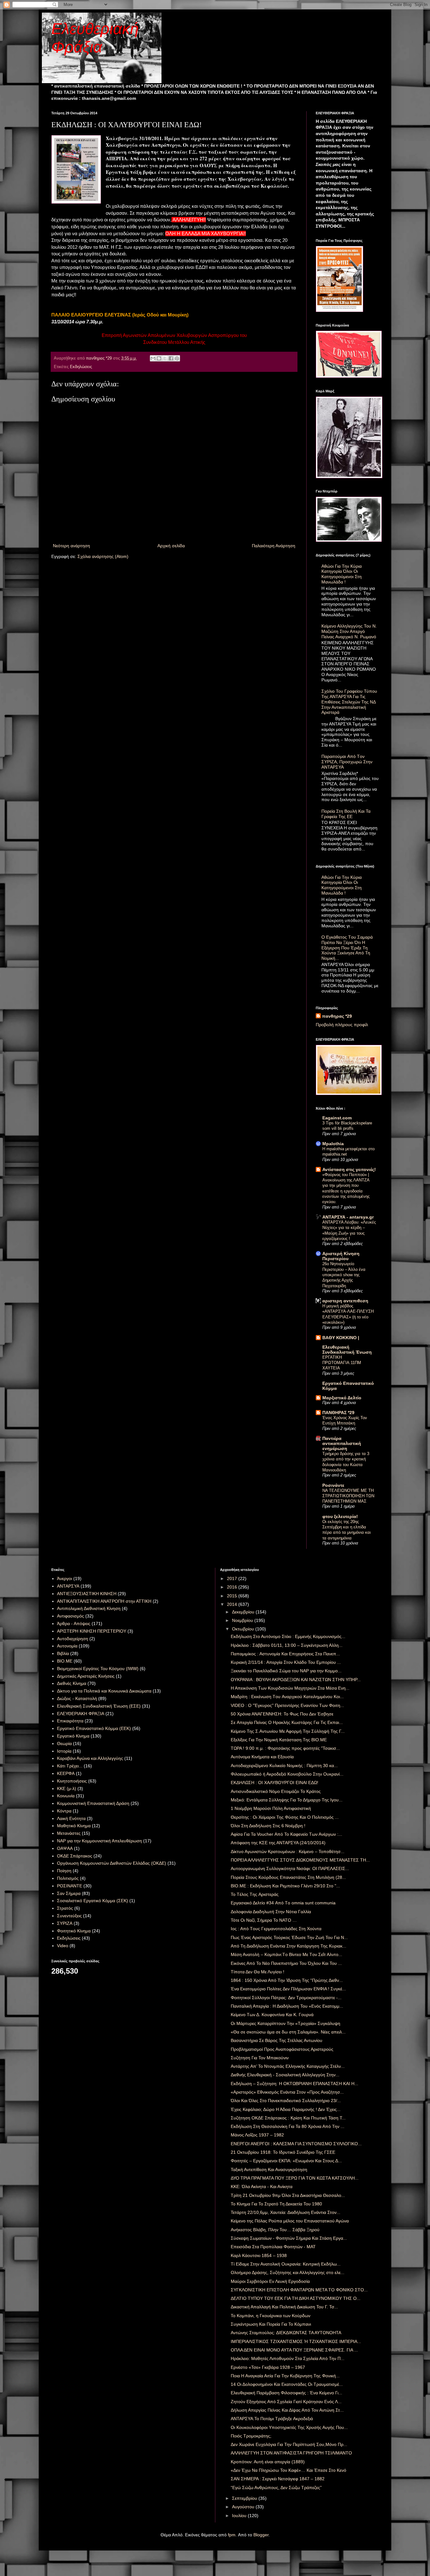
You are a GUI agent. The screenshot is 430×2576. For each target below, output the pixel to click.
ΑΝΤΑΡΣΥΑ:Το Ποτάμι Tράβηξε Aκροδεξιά (272, 2419)
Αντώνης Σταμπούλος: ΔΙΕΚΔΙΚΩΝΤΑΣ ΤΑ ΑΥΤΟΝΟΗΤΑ (286, 2333)
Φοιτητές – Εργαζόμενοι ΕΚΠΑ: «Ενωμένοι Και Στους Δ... (286, 2161)
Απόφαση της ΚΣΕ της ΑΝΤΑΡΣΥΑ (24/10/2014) (278, 1843)
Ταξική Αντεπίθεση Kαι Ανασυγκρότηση (269, 2169)
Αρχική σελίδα (171, 546)
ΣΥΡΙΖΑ (65, 1923)
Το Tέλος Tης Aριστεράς (255, 1894)
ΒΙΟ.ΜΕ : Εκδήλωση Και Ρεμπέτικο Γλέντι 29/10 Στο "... (285, 1886)
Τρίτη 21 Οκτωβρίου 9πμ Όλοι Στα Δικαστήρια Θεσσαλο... (288, 2195)
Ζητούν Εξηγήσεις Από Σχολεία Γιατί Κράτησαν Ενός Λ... (286, 2402)
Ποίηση (64, 1871)
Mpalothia (333, 1144)
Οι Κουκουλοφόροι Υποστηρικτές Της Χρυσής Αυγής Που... (289, 2427)
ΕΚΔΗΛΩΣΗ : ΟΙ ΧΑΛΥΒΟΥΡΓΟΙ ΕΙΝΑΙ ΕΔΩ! (274, 1783)
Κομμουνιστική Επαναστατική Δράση (93, 1803)
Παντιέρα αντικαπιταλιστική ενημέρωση (342, 1443)
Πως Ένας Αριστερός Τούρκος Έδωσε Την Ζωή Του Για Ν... (289, 1937)
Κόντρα (64, 1811)
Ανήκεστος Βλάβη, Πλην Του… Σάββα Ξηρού (275, 2230)
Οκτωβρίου (244, 1629)
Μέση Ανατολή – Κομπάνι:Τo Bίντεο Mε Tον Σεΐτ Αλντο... (286, 1954)
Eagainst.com (337, 1118)
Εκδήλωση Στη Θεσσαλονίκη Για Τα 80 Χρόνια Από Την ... (288, 2126)
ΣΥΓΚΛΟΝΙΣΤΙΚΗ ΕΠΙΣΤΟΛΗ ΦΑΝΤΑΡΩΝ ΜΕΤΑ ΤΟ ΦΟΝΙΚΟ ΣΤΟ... (299, 2290)
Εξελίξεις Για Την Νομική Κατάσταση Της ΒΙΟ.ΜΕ (279, 1740)
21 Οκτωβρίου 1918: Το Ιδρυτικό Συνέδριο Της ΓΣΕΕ (283, 2152)
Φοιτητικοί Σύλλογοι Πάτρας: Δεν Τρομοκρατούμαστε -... (286, 1998)
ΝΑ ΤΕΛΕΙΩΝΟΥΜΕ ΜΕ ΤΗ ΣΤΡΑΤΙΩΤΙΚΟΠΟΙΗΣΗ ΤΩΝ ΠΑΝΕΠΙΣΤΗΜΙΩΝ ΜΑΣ (348, 1496)
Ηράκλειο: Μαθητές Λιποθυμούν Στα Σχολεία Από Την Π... (288, 2358)
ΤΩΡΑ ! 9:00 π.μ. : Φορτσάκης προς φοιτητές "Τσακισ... (285, 1748)
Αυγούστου (244, 2507)
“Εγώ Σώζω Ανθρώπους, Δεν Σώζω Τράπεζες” (276, 2488)
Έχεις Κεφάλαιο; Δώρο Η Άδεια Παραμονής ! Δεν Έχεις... (286, 2109)
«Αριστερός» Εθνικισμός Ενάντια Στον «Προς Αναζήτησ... (287, 2092)
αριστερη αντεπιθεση (345, 1301)
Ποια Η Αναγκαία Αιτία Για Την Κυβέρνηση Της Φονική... (285, 2376)
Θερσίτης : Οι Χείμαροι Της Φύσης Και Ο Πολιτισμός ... (285, 1817)
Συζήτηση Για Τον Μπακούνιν (260, 2058)
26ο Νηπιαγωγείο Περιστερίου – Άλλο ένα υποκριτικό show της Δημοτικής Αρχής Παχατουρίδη (344, 1275)
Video (63, 1946)
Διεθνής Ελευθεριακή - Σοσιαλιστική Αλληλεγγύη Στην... (285, 2075)
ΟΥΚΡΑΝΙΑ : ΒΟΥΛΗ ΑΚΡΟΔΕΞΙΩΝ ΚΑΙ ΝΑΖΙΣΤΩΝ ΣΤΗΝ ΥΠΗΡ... (296, 1680)
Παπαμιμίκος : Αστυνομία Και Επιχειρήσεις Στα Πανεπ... (285, 1654)
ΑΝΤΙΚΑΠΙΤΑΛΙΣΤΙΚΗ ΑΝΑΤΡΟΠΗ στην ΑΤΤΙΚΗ (104, 1601)
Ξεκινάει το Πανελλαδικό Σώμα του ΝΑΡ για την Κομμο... (286, 1671)
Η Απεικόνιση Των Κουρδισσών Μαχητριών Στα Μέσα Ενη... (290, 1688)
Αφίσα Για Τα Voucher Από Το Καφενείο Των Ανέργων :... (286, 1834)
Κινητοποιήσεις (72, 1781)
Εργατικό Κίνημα (73, 1736)
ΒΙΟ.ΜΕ (65, 1661)
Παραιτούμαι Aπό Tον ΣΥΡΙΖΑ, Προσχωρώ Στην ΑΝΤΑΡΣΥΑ (347, 762)
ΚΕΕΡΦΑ (66, 1773)
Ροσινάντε (333, 1485)
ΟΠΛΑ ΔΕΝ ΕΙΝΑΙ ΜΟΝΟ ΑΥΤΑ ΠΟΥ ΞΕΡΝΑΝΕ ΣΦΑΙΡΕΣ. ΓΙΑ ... (294, 2350)
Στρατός (65, 1908)
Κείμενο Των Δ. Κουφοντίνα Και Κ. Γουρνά (272, 2015)
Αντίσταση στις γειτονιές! (349, 1169)
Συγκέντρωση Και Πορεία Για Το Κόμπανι (271, 2324)
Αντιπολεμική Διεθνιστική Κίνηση (89, 1608)
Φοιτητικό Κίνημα (74, 1931)
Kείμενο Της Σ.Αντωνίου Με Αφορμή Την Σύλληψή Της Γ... (288, 1731)
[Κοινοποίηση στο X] (165, 358)
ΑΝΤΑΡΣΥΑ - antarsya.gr (348, 1217)
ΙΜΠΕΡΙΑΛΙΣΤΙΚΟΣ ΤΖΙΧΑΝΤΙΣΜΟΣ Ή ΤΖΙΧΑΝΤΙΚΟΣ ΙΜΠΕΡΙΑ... (296, 2341)
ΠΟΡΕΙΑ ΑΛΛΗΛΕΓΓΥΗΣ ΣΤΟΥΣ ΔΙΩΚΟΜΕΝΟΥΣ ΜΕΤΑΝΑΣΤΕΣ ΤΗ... (300, 1860)
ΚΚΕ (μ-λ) (67, 1788)
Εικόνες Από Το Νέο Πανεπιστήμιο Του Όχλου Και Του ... (286, 1963)
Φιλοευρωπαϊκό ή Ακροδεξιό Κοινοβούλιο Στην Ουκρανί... (287, 1774)
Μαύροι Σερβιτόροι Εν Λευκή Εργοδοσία (270, 2281)
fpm (232, 2535)
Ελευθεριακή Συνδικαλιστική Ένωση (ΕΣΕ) (99, 1706)
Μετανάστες (69, 1833)
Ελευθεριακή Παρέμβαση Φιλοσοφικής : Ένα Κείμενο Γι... (286, 2393)
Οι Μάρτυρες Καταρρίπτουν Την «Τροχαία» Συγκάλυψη (286, 2023)
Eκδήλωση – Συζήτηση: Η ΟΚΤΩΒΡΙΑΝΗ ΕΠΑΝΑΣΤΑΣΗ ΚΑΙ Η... (294, 2084)
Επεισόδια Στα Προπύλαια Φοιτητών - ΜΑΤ (273, 2247)
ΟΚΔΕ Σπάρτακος (75, 1856)
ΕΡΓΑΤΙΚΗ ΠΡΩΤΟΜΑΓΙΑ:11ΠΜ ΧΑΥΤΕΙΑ (342, 1363)
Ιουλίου (240, 2516)
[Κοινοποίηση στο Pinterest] (177, 358)
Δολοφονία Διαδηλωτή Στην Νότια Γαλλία (271, 1912)
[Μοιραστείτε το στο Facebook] (171, 358)
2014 (233, 1604)
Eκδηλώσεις (81, 367)
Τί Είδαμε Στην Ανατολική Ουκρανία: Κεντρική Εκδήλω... (286, 2264)
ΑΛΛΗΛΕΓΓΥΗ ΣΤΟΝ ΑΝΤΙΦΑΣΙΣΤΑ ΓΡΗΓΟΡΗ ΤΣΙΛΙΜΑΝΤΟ (291, 2453)
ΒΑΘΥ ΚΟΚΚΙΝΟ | (341, 1338)
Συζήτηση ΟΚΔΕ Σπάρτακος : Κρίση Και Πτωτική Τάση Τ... (288, 2118)
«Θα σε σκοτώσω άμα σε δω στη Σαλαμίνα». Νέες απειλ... (288, 2032)
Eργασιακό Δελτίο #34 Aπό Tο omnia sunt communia (283, 1903)
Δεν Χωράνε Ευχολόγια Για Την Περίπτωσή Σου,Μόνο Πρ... (289, 2444)
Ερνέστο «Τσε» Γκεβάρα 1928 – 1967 (268, 2367)
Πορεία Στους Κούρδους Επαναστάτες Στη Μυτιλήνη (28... (288, 1877)
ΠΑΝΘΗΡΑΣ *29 (338, 1413)
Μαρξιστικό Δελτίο (342, 1398)
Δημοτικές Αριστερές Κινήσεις (86, 1676)
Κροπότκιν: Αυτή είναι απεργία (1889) (268, 2462)
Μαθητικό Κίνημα (74, 1826)
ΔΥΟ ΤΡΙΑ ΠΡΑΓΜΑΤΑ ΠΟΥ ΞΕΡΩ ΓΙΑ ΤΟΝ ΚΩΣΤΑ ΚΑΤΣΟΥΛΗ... (295, 2178)
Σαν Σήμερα (69, 1893)
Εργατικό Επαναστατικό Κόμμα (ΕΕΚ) (94, 1728)
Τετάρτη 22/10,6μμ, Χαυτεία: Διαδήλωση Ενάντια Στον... (286, 2212)
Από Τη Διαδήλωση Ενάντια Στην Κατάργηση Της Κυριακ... (289, 1946)
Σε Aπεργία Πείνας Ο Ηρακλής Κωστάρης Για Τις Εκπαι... (287, 1722)
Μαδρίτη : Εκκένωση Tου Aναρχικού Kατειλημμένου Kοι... (287, 1697)
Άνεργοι (65, 1578)
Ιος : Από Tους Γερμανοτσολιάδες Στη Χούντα (276, 1929)
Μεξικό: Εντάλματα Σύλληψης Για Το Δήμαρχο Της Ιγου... (287, 1800)
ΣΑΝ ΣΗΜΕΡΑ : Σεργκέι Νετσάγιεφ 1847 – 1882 (278, 2479)
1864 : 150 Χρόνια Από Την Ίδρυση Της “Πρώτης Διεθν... (287, 1980)
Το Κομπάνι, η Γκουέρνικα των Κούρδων (271, 2316)
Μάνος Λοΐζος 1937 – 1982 (257, 2135)
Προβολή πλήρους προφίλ (342, 1025)
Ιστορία (64, 1751)
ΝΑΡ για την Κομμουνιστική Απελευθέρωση (99, 1841)
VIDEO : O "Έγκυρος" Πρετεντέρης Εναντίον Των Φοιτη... (287, 1705)
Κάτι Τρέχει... (70, 1766)
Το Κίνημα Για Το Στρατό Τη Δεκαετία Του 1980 (276, 2204)
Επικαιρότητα (70, 1721)
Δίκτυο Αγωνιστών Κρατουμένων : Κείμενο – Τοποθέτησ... (288, 1851)
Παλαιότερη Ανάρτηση (274, 546)
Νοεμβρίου (243, 1620)
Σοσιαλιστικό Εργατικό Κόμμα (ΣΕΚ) (93, 1901)
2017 (233, 1578)
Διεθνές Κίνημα (72, 1683)
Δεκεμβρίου (244, 1612)
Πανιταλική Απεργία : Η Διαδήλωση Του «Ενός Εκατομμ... (287, 2006)
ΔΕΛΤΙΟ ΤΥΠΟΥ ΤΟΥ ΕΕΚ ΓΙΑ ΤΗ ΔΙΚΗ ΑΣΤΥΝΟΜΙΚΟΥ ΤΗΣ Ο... (296, 2298)
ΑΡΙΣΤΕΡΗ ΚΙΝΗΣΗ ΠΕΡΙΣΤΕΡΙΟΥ (92, 1631)
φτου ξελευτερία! (340, 1516)
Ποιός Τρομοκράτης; (251, 2436)
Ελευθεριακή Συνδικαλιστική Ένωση (347, 1350)
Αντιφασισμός (71, 1616)
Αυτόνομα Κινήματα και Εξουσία (262, 1757)
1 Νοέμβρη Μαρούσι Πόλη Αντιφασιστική (271, 1808)
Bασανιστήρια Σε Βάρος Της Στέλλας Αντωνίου (277, 2040)
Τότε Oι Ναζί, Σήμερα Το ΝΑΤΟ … (264, 1920)
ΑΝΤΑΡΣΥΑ (68, 1586)
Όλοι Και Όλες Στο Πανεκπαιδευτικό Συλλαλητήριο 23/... (286, 2101)
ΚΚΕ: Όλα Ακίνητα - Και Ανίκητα (262, 2186)
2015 (233, 1596)
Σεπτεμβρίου (245, 2498)
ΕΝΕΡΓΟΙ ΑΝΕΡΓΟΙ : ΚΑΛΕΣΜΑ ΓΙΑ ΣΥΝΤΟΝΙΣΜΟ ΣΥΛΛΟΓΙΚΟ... (296, 2144)
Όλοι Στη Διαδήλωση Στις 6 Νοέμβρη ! (268, 1826)
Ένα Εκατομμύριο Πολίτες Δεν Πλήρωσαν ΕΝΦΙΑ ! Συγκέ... (288, 1989)
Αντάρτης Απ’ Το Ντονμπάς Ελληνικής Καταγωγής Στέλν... (288, 2066)
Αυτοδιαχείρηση (73, 1639)
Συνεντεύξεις (69, 1916)
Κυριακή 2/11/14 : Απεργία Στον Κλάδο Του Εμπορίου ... (286, 1662)
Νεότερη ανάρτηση (71, 546)
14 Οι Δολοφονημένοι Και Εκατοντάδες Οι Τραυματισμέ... (287, 2384)
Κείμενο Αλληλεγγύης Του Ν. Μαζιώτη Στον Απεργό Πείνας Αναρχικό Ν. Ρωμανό (349, 631)
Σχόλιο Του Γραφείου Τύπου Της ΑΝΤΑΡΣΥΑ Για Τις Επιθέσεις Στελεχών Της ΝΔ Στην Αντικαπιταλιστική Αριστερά (349, 702)
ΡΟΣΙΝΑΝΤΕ (70, 1886)
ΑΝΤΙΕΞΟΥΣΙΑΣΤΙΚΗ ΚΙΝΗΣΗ (87, 1594)
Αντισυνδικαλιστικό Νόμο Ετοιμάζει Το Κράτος (276, 1791)
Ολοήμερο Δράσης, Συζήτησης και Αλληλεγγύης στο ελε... (288, 2272)
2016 (233, 1587)
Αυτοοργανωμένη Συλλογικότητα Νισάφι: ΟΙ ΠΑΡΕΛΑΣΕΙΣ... (290, 1868)
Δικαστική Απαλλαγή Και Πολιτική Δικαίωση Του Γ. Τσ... (284, 2307)
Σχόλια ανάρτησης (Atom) (103, 556)
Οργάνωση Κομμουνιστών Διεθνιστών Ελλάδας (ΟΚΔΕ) (112, 1863)
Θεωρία (64, 1743)
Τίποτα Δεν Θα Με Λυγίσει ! (257, 1972)
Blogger (261, 2535)
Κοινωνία (66, 1796)
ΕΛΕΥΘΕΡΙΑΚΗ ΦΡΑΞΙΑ (81, 1714)
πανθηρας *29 (337, 1016)
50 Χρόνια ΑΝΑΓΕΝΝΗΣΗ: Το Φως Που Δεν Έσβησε (282, 1714)
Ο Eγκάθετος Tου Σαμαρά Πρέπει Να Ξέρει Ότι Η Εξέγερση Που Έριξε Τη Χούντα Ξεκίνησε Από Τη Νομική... (347, 948)
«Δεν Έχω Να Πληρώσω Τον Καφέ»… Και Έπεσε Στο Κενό (289, 2470)
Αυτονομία (67, 1646)
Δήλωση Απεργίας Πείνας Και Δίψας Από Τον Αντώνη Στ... (287, 2410)
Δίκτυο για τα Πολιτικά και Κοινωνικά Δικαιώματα (104, 1691)
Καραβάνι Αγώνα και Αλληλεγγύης (90, 1758)
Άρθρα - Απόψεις (74, 1624)
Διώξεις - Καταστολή (77, 1698)
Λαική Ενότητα (71, 1818)
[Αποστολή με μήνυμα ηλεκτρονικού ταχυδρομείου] (153, 358)
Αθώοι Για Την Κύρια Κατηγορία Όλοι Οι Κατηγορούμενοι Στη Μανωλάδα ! (342, 574)
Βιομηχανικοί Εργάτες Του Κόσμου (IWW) (98, 1669)
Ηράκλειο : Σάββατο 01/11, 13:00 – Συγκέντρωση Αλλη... (287, 1645)
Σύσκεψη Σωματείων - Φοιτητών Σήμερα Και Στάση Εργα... (289, 2238)
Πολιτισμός (68, 1878)
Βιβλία (63, 1653)
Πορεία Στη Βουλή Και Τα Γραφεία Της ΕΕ (346, 814)
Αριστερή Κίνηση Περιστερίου (341, 1256)
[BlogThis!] (159, 358)
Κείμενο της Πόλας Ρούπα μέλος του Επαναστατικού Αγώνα (290, 2221)
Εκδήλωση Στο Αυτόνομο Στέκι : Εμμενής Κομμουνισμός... (288, 1636)
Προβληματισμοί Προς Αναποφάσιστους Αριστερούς (282, 2049)
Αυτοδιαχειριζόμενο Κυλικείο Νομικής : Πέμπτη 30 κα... (284, 1766)
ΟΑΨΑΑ (65, 1848)
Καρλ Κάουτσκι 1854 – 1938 (259, 2255)
